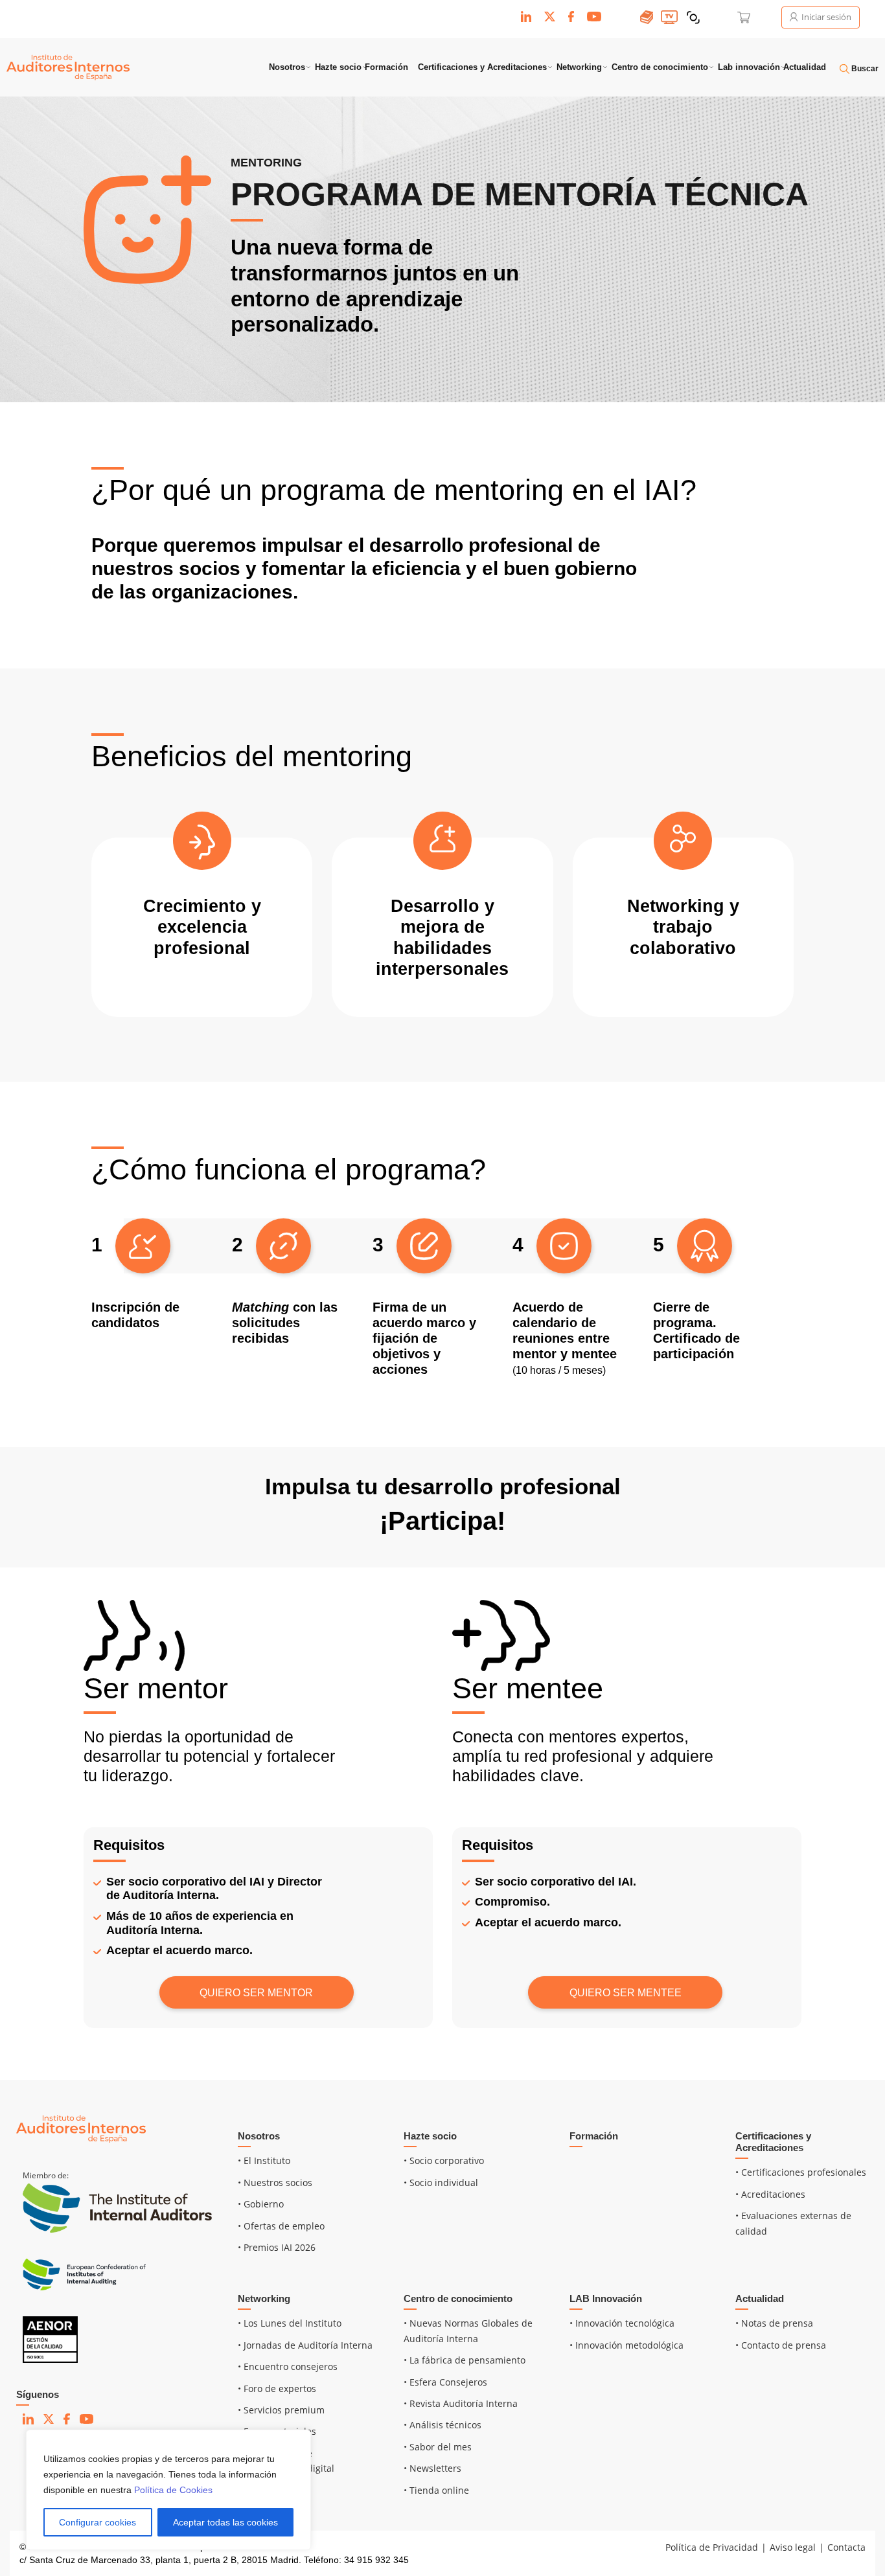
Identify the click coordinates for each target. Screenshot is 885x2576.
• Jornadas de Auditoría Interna (305, 2345)
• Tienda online (436, 2490)
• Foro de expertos (277, 2388)
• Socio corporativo (444, 2160)
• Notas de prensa (774, 2323)
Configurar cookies (98, 2522)
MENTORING (266, 163)
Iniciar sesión (825, 17)
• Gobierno (261, 2204)
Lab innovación (749, 67)
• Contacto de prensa (781, 2345)
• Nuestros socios (275, 2183)
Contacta (846, 2547)
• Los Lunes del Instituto (290, 2323)
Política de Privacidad (712, 2547)
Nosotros (287, 67)
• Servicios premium (281, 2410)
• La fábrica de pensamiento (465, 2360)
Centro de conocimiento (660, 67)
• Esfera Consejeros (445, 2382)
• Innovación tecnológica (622, 2323)
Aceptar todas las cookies (225, 2522)
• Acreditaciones (770, 2194)
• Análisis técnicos (442, 2425)
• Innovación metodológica (626, 2345)
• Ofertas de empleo (281, 2226)
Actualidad (805, 67)
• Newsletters (432, 2468)
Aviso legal (793, 2547)
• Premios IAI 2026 (277, 2247)
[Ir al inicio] (81, 2127)
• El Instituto (264, 2160)
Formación (386, 67)
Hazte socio (338, 67)
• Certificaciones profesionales (801, 2172)
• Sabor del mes (438, 2447)
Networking (579, 67)
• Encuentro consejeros (288, 2366)
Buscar (864, 69)
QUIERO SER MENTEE (626, 1993)
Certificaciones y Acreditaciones (482, 67)
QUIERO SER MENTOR (256, 1993)
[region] (168, 2490)
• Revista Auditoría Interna (461, 2403)
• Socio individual (441, 2183)
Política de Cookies (173, 2490)
